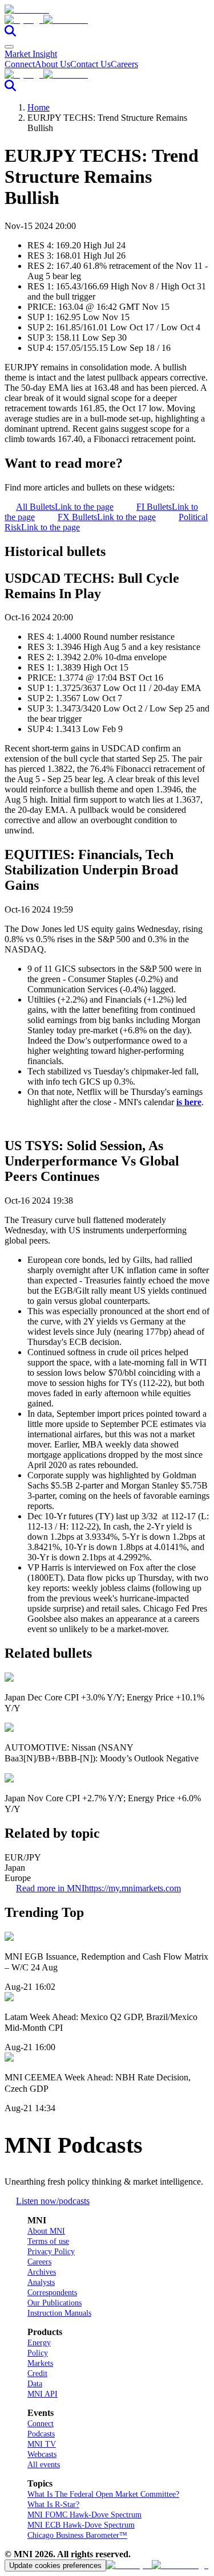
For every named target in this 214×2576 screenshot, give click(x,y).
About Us (53, 64)
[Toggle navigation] (9, 47)
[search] (10, 33)
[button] (107, 20)
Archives (42, 2272)
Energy (39, 2343)
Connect (20, 64)
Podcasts (41, 2434)
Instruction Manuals (59, 2313)
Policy (38, 2353)
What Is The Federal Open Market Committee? (103, 2494)
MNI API (43, 2394)
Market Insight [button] (31, 54)
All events (44, 2465)
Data (35, 2384)
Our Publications (54, 2303)
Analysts (41, 2282)
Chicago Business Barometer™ (77, 2535)
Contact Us (90, 64)
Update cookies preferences (55, 2565)
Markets (40, 2363)
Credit (37, 2373)
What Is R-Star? (53, 2505)
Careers (124, 64)
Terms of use (48, 2241)
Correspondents (52, 2293)
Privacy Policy (51, 2252)
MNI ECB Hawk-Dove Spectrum (81, 2525)
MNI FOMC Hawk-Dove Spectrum (84, 2515)
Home (39, 107)
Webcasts (42, 2454)
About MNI (46, 2231)
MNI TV (42, 2444)
